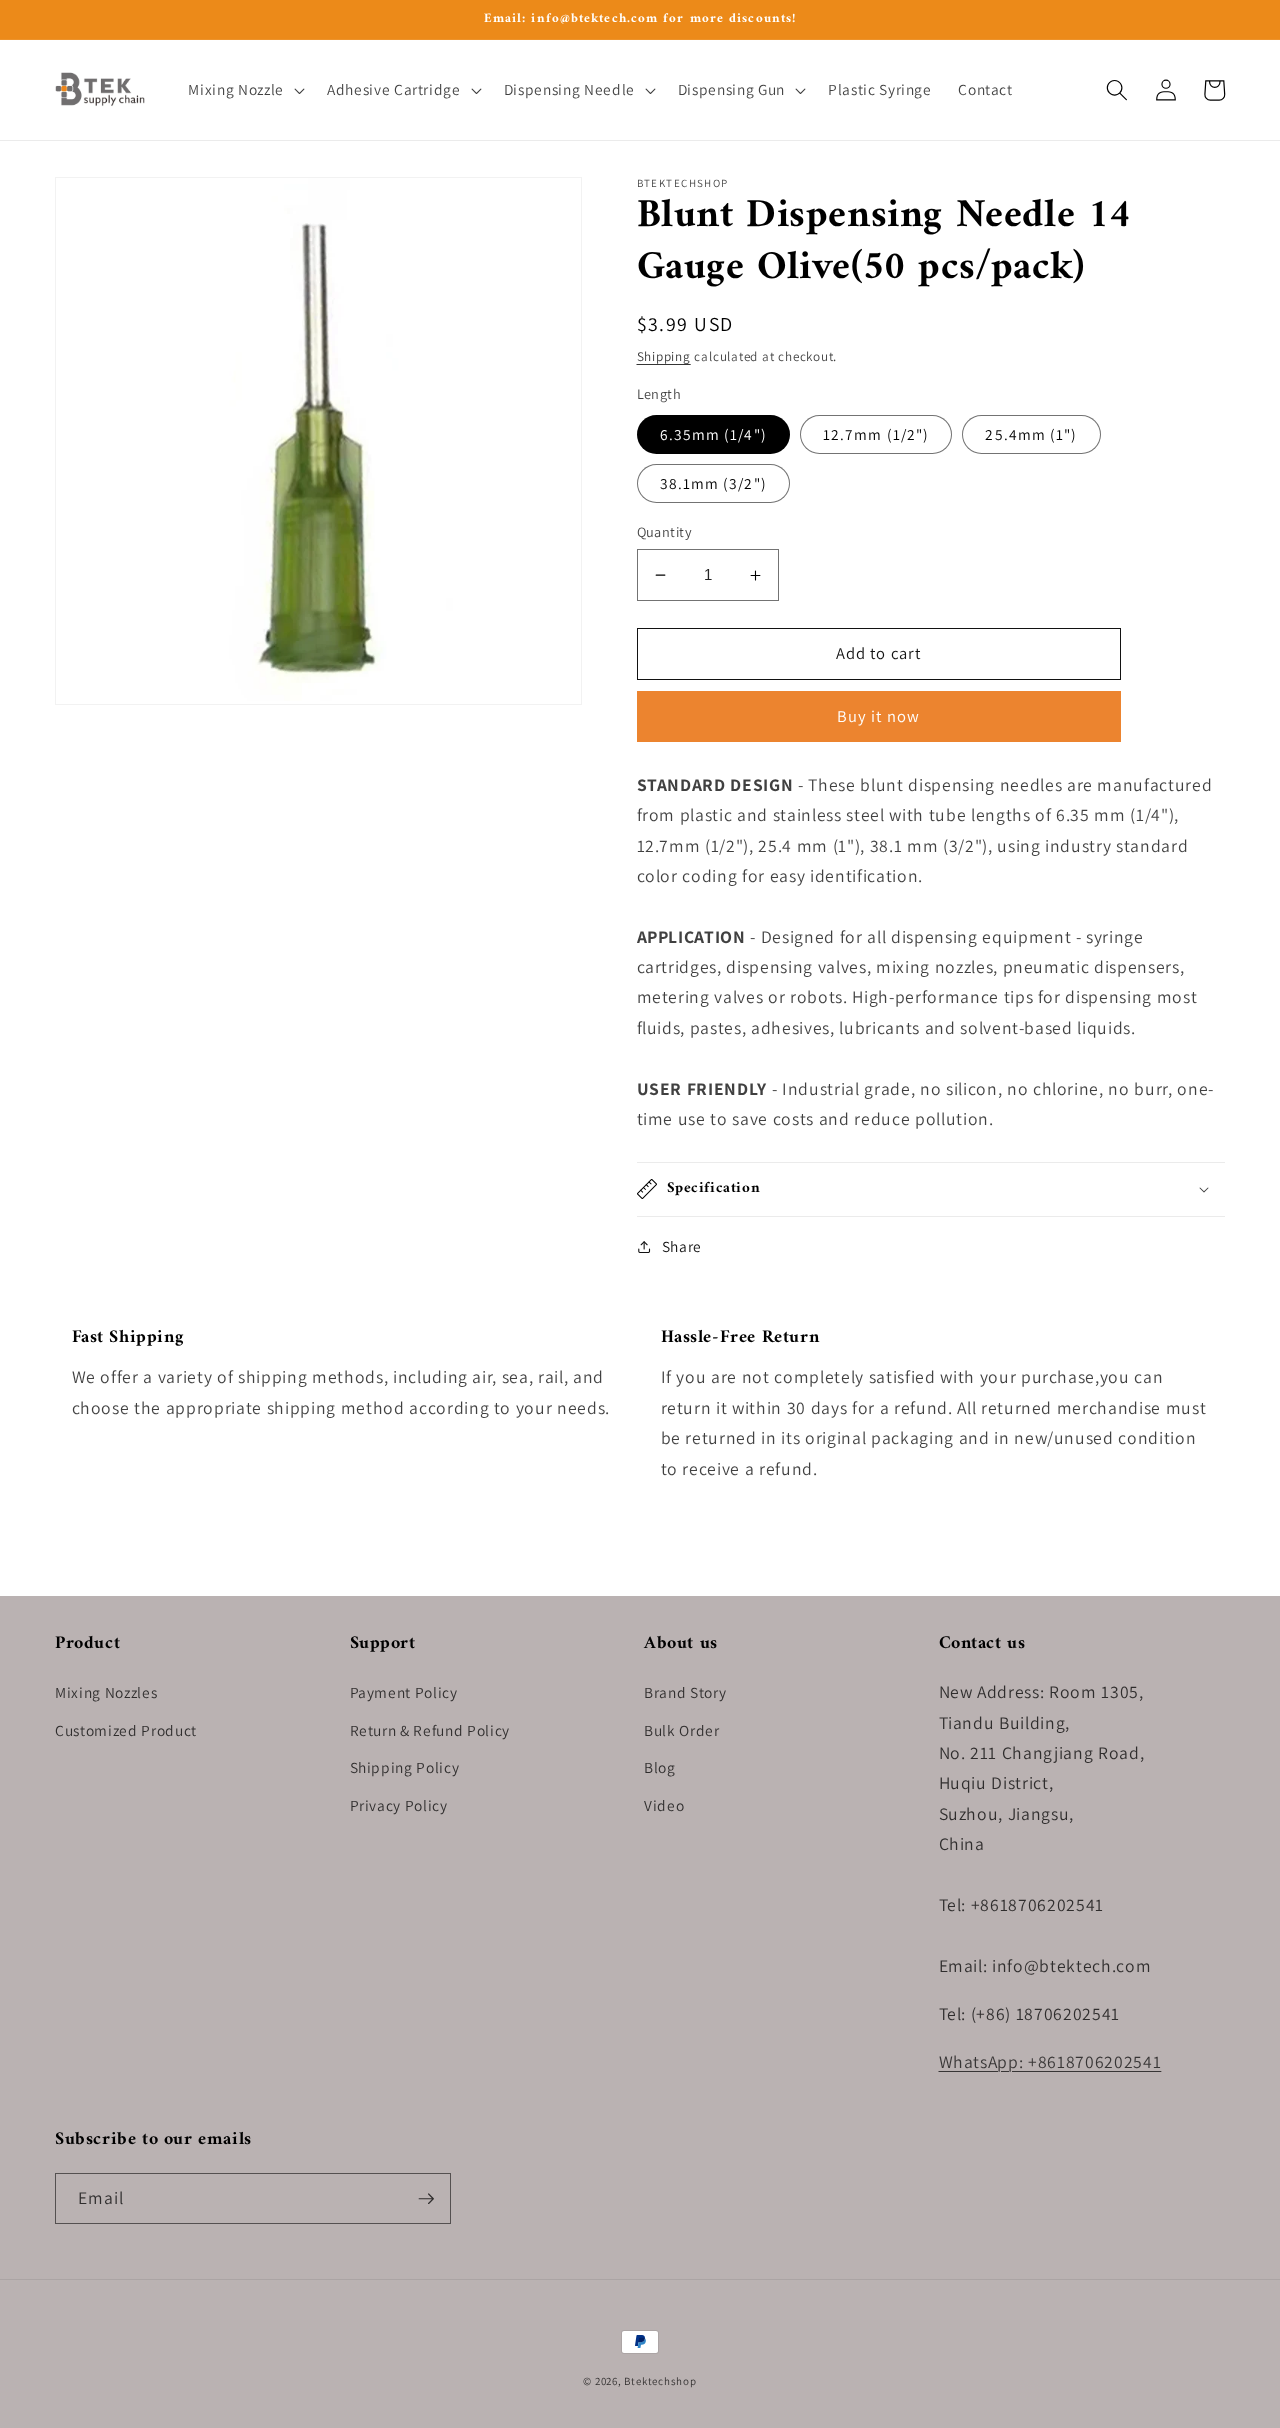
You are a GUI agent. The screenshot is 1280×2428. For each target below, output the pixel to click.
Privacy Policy (399, 1805)
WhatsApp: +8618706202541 (1050, 2061)
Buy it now (878, 716)
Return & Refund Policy (430, 1730)
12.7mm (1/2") (876, 434)
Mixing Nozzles (106, 1692)
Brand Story (685, 1692)
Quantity (665, 531)
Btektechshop (660, 2381)
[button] (244, 90)
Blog (660, 1767)
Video (664, 1805)
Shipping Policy (405, 1767)
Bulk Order (682, 1730)
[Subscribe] (426, 2199)
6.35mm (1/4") (713, 434)
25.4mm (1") (1031, 434)
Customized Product (126, 1730)
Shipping (664, 356)
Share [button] (682, 1246)
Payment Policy (404, 1692)
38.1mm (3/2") (713, 483)
